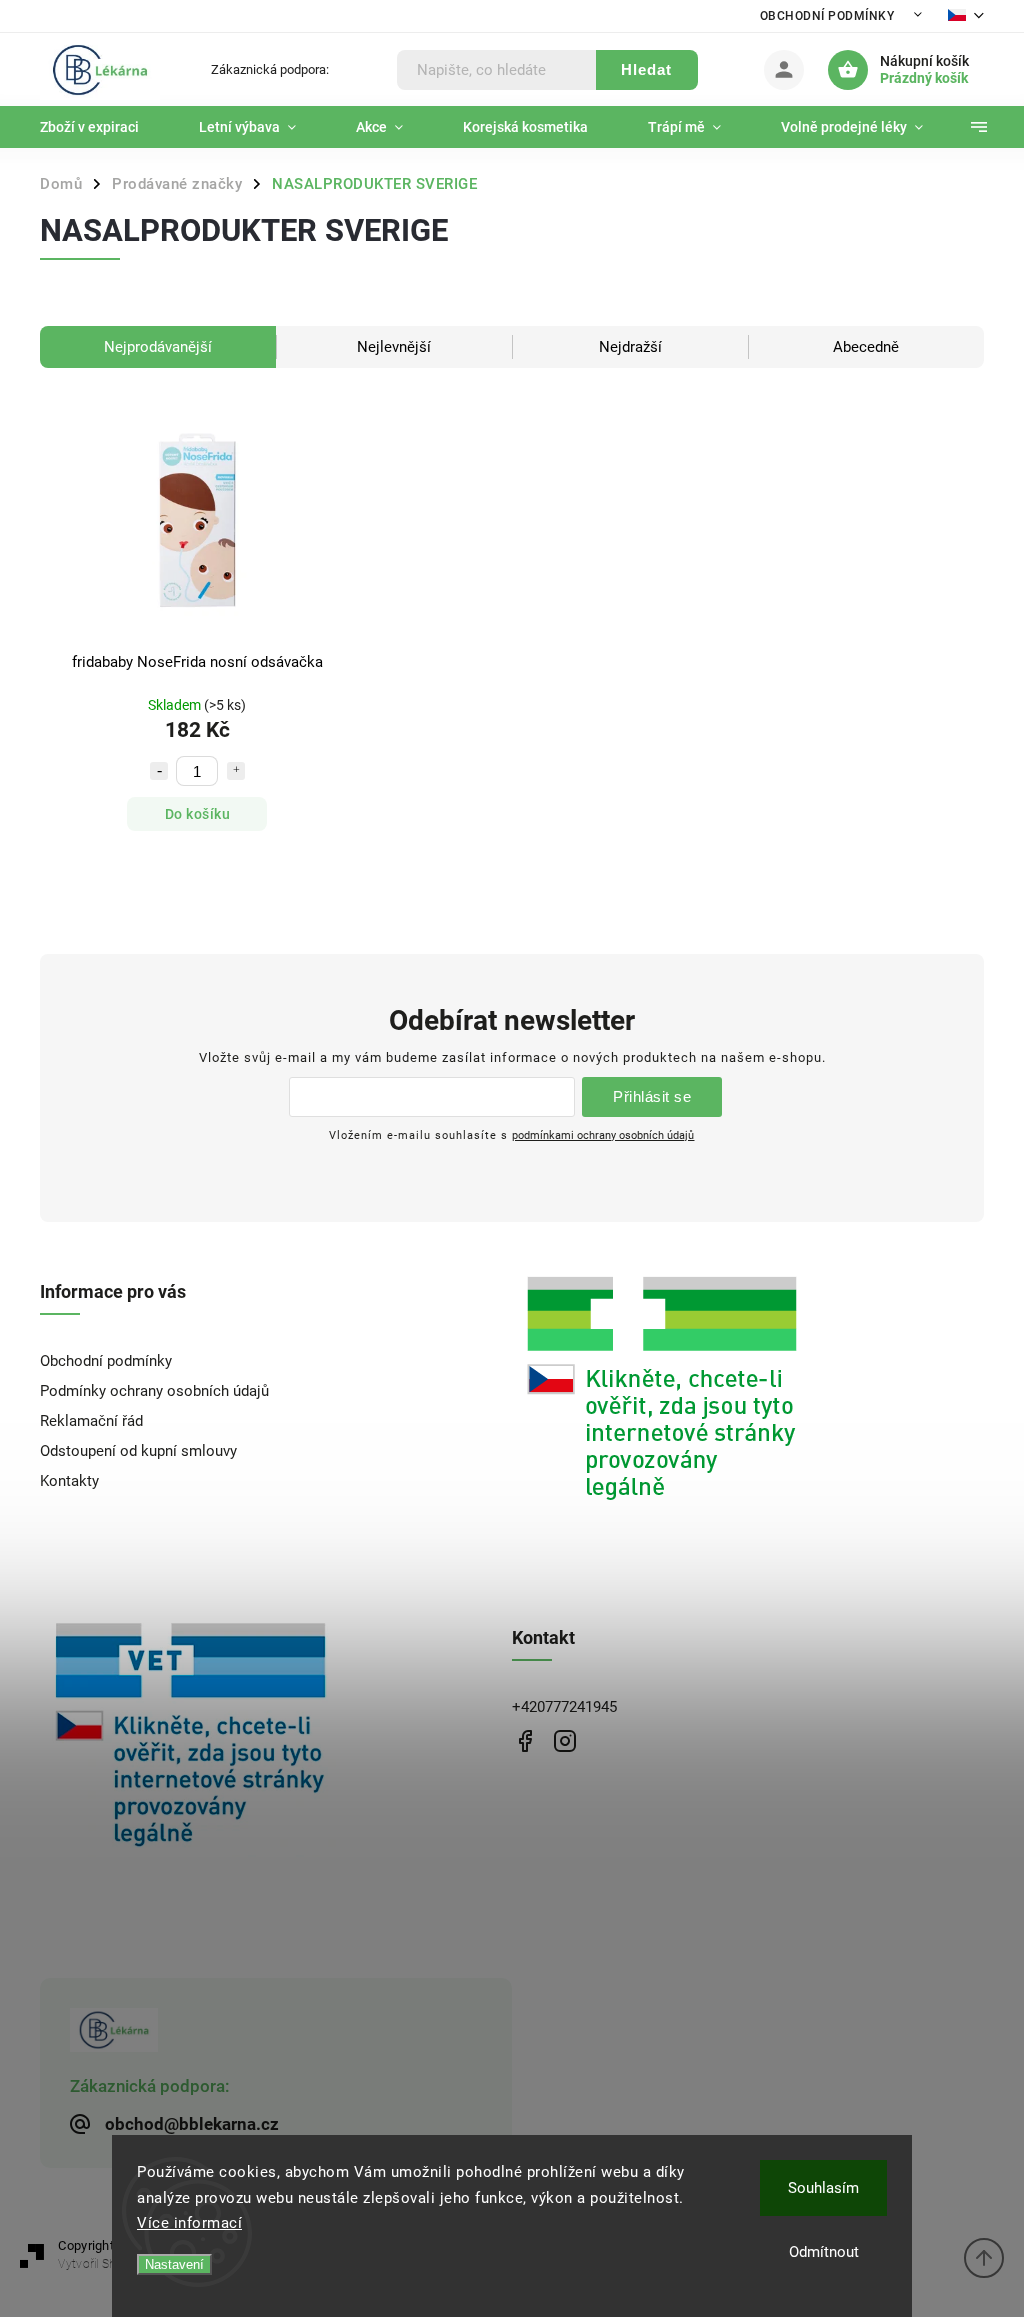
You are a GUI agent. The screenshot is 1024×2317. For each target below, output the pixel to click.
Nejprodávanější (158, 347)
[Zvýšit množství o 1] (236, 771)
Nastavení (174, 2264)
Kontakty (69, 1481)
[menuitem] (104, 127)
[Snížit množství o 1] (159, 771)
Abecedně (866, 347)
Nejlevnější (394, 347)
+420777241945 (564, 1707)
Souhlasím (823, 2188)
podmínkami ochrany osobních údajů (603, 1135)
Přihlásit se (652, 1096)
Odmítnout (824, 2252)
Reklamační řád (91, 1421)
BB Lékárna (524, 1740)
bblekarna (564, 1740)
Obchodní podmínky (827, 16)
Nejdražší (630, 347)
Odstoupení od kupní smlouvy (138, 1451)
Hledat (646, 69)
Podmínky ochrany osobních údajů (154, 1391)
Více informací (189, 2223)
